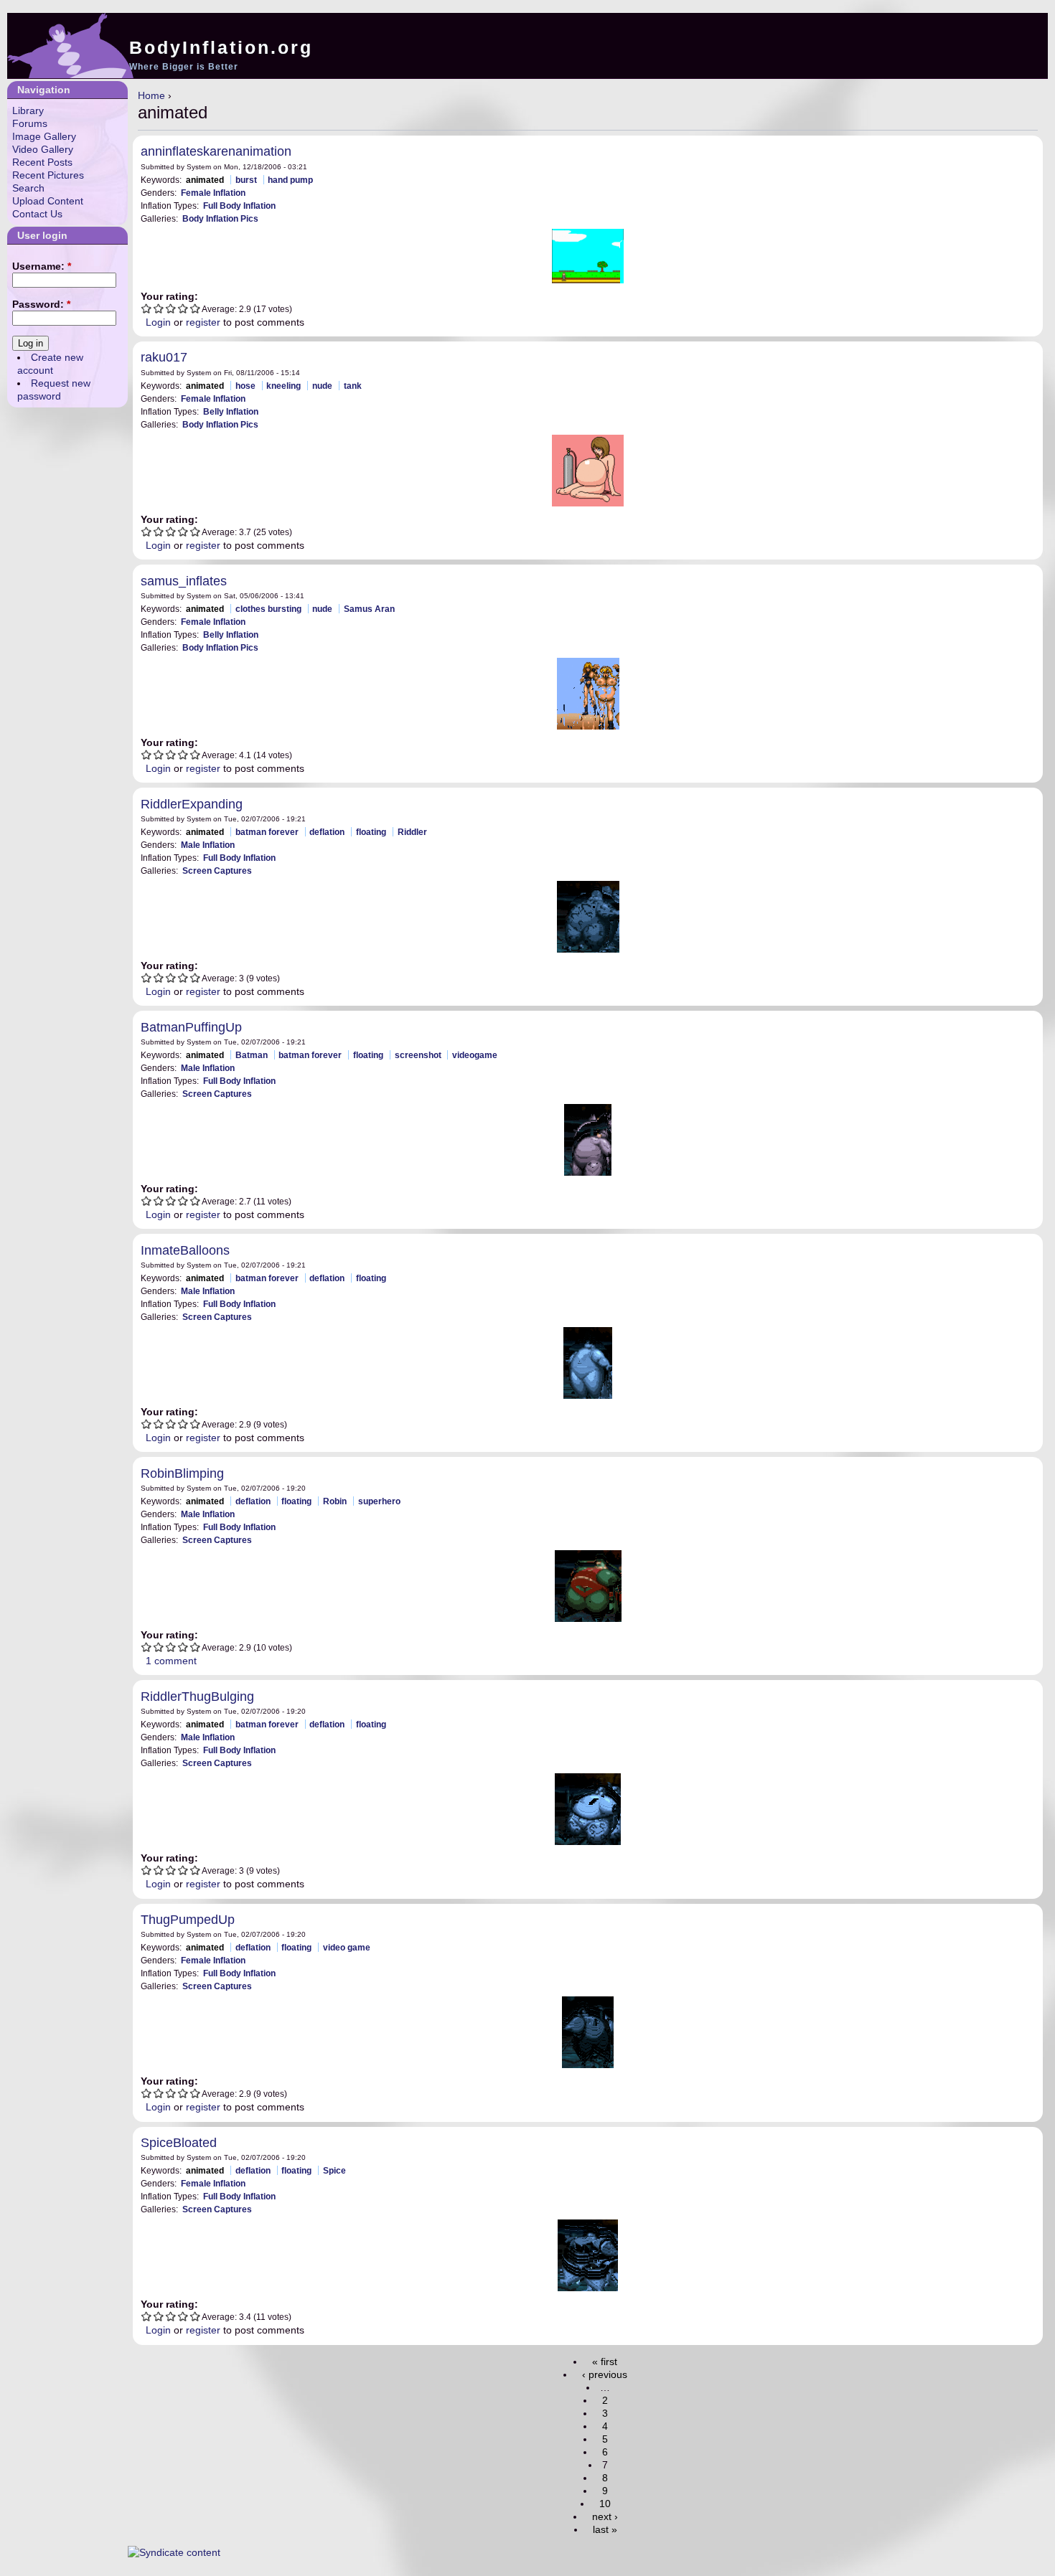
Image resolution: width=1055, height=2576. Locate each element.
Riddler (412, 832)
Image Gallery (44, 136)
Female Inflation (213, 193)
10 (605, 2504)
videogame (475, 1055)
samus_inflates (184, 581)
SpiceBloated (179, 2143)
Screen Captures (217, 871)
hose (245, 386)
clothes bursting (268, 609)
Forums (30, 123)
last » (605, 2529)
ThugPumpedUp (188, 1920)
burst (246, 180)
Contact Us (37, 214)
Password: (41, 304)
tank (353, 386)
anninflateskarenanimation (216, 151)
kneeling (283, 386)
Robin (335, 1501)
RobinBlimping (182, 1473)
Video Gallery (43, 149)
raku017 (164, 357)
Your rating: (169, 296)
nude (322, 386)
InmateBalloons (185, 1250)
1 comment (171, 1661)
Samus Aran (369, 609)
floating (371, 832)
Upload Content (48, 201)
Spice (334, 2170)
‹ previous (605, 2374)
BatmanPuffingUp (191, 1027)
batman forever (267, 832)
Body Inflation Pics (220, 218)
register (203, 322)
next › (605, 2516)
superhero (379, 1501)
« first (605, 2362)
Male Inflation (208, 845)
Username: (42, 266)
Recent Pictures (48, 175)
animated (205, 180)
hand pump (290, 180)
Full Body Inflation (239, 206)
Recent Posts (42, 162)
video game (347, 1947)
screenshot (418, 1055)
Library (28, 110)
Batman (252, 1055)
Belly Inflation (231, 411)
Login (158, 322)
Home (151, 95)
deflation (327, 832)
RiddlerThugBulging (197, 1697)
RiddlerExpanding (192, 804)
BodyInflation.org (221, 47)
